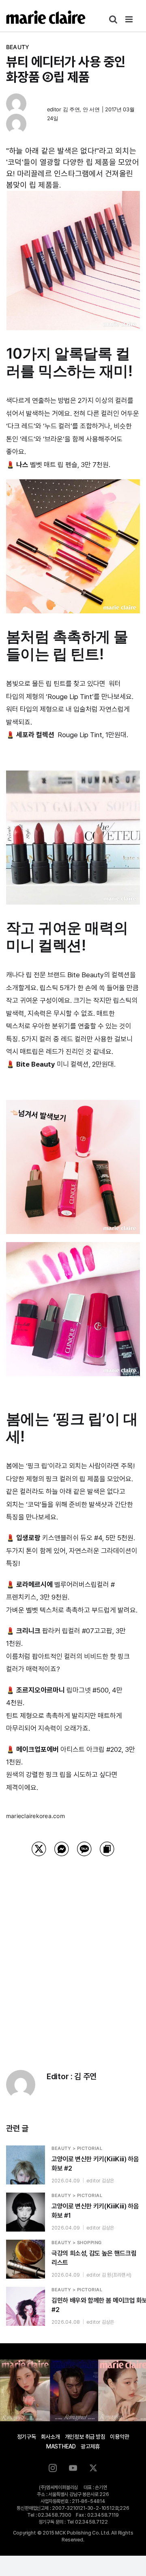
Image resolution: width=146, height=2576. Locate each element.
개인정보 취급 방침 (85, 2437)
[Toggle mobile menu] (130, 19)
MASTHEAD (61, 2446)
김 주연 (71, 109)
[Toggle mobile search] (113, 19)
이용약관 (119, 2437)
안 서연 (91, 109)
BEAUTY (18, 47)
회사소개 (50, 2437)
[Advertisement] (73, 1953)
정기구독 (27, 2437)
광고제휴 (90, 2446)
